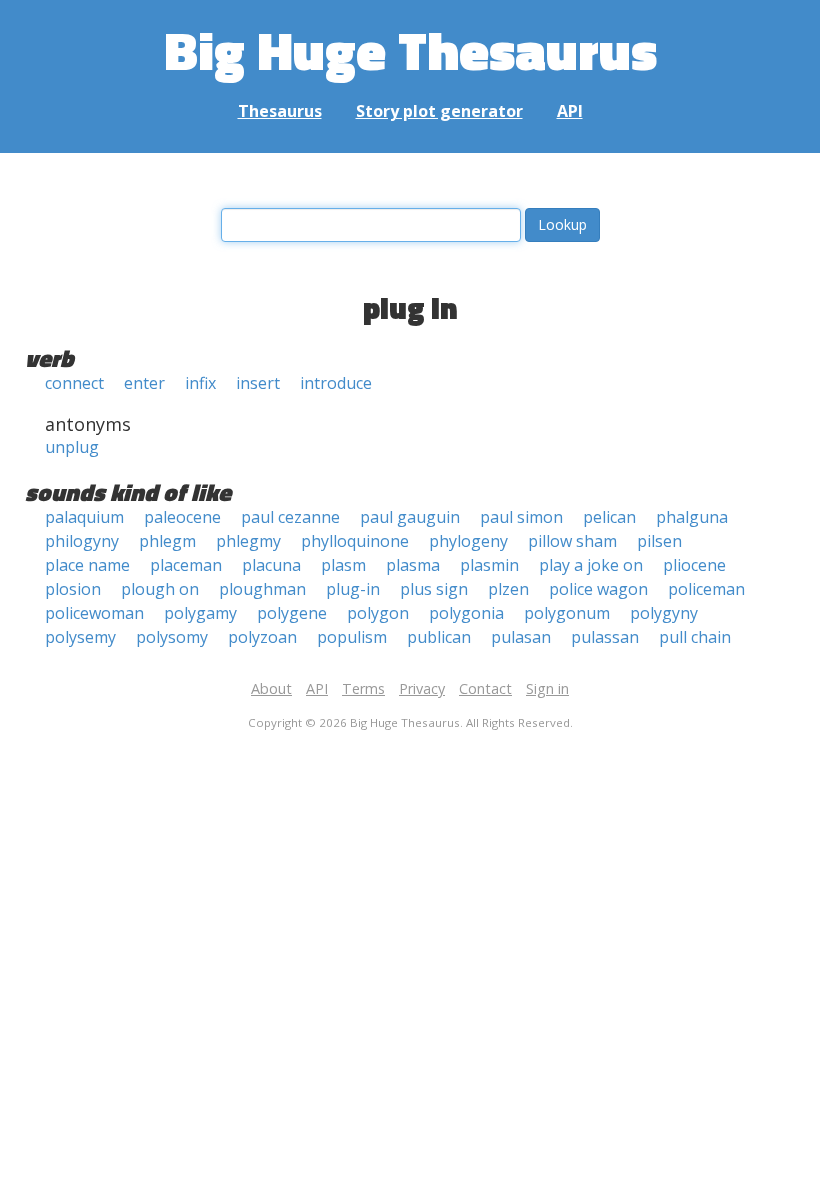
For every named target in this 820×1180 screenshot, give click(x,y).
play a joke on (591, 565)
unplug (72, 447)
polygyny (664, 613)
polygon (378, 613)
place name (87, 565)
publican (439, 637)
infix (200, 383)
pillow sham (572, 541)
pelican (609, 517)
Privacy (422, 688)
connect (74, 383)
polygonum (567, 613)
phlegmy (248, 541)
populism (352, 637)
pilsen (659, 541)
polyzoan (262, 637)
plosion (73, 589)
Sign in (547, 688)
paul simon (521, 517)
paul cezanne (290, 517)
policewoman (94, 613)
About (271, 688)
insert (258, 383)
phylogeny (468, 541)
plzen (508, 589)
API (570, 111)
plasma (413, 565)
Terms (363, 688)
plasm (343, 565)
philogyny (82, 541)
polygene (292, 613)
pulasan (521, 637)
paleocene (182, 517)
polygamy (200, 613)
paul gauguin (410, 517)
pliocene (694, 565)
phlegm (167, 541)
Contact (485, 688)
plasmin (489, 565)
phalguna (692, 517)
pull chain (695, 637)
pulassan (605, 637)
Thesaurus (280, 111)
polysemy (80, 637)
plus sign (434, 589)
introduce (336, 383)
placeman (186, 565)
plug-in (353, 589)
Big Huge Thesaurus (410, 49)
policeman (706, 589)
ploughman (262, 589)
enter (144, 383)
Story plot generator (439, 111)
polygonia (466, 613)
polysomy (172, 637)
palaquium (84, 517)
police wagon (598, 589)
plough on (160, 589)
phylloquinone (355, 541)
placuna (271, 565)
